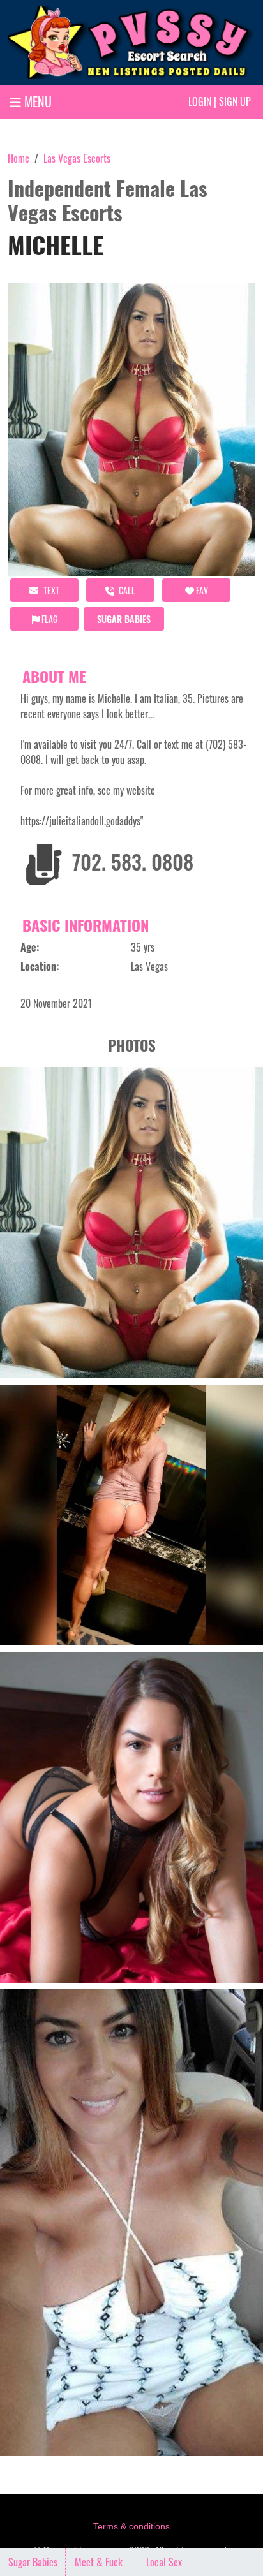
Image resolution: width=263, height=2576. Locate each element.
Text (50, 590)
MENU (36, 101)
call (126, 590)
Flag (49, 619)
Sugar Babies (124, 619)
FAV (201, 590)
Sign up (235, 101)
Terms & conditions (131, 2526)
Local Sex (164, 2562)
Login (200, 101)
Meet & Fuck (99, 2562)
